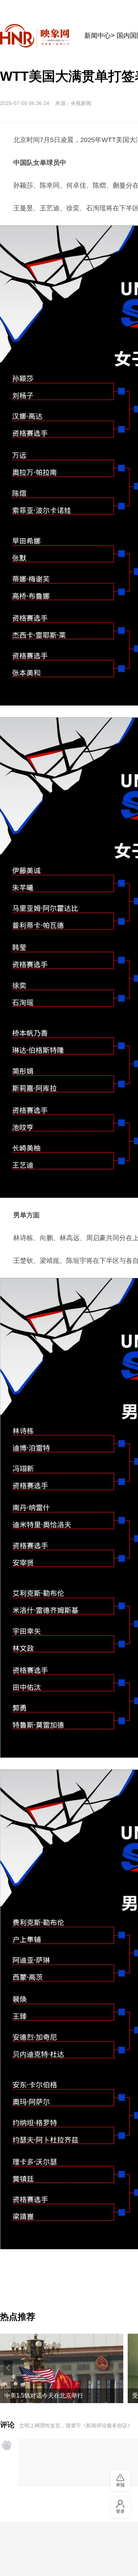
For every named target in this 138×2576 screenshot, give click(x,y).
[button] (8, 2368)
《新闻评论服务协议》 (107, 2425)
